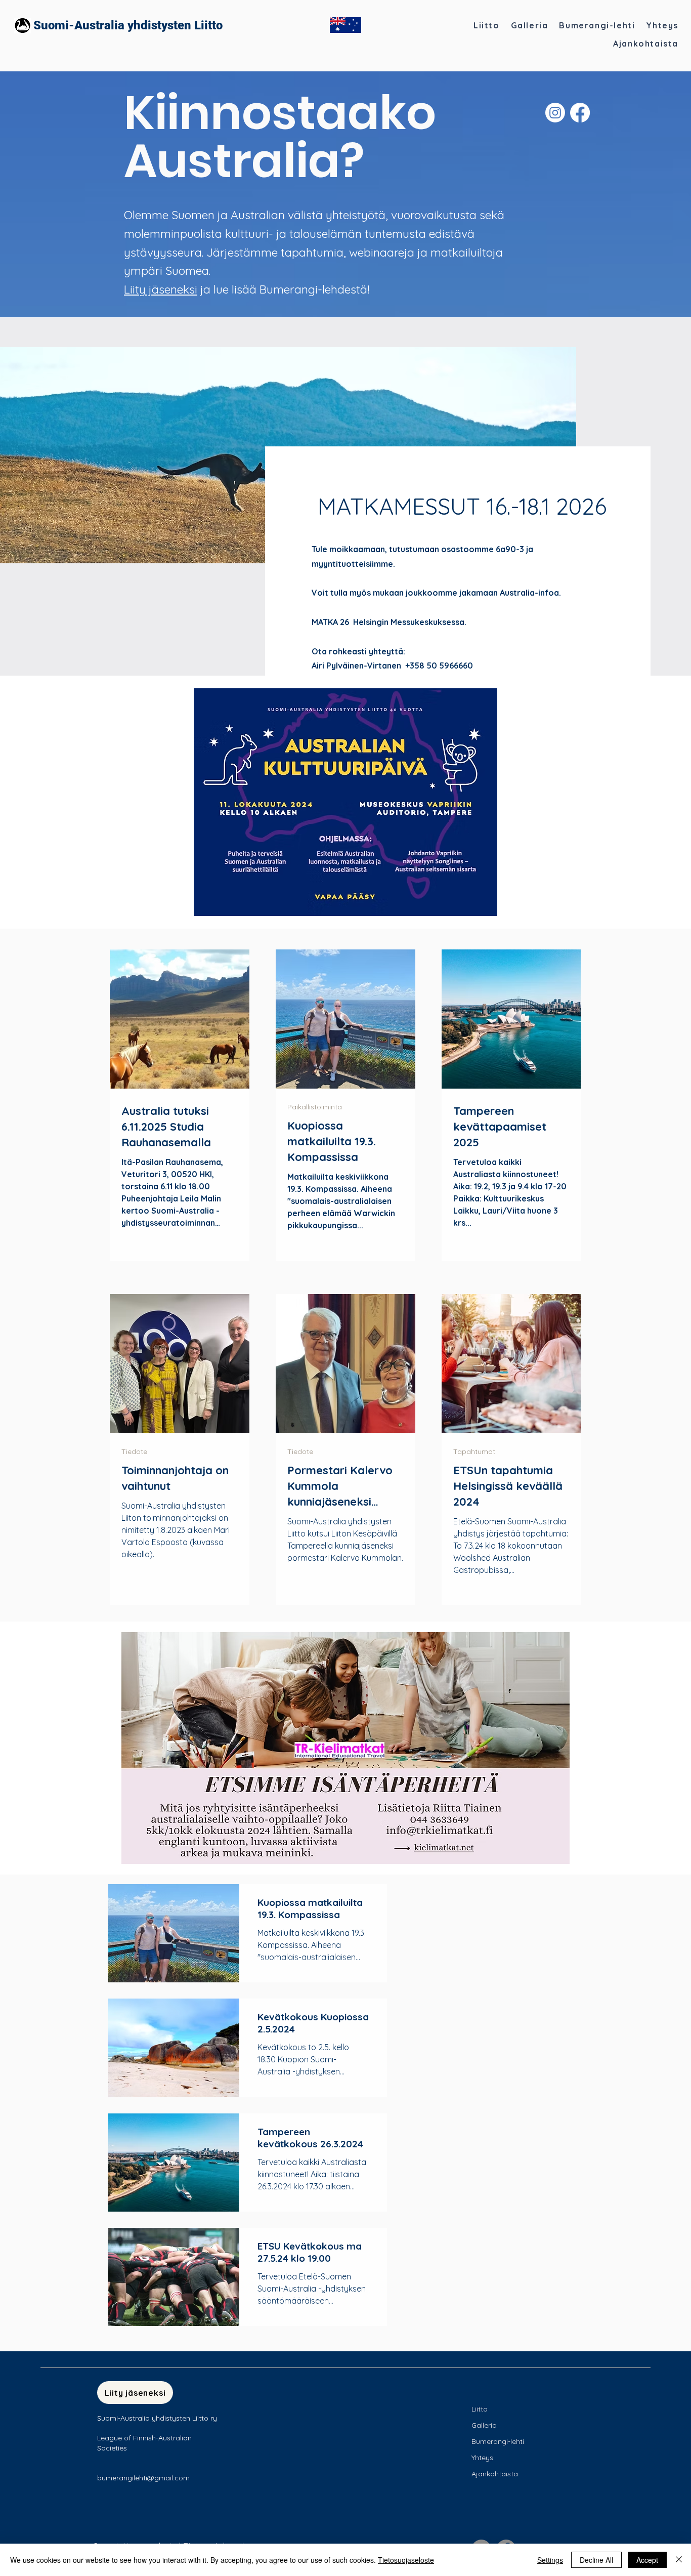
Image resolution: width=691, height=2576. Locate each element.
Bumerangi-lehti (498, 2441)
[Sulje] (679, 2560)
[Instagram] (555, 113)
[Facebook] (580, 113)
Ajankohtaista (495, 2474)
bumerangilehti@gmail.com (143, 2478)
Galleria (484, 2425)
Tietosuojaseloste (406, 2560)
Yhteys (482, 2458)
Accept (647, 2560)
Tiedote (134, 1452)
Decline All (596, 2560)
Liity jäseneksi (161, 289)
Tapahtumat (474, 1452)
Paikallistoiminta (315, 1107)
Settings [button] (550, 2560)
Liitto (480, 2409)
